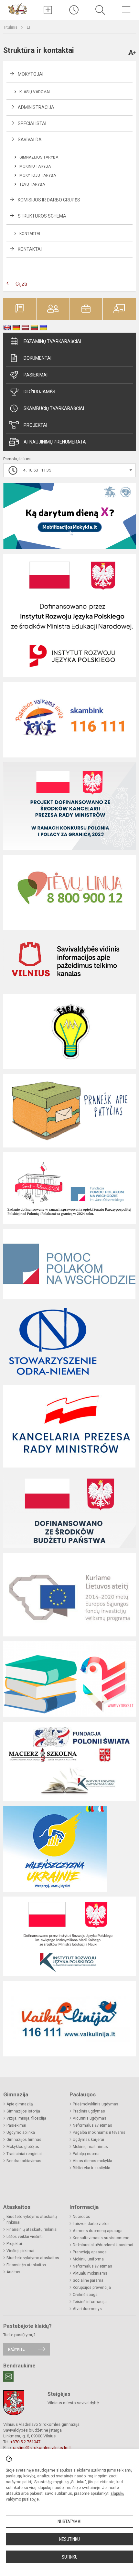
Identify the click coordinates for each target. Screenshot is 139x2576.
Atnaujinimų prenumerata (55, 442)
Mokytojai (31, 74)
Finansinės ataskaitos (26, 2265)
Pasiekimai (36, 375)
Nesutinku (69, 2539)
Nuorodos (81, 2217)
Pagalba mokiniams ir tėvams (99, 2132)
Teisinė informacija (90, 2302)
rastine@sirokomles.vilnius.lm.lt (42, 2448)
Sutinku (70, 2557)
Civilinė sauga (85, 2295)
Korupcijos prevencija (92, 2288)
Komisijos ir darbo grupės (49, 200)
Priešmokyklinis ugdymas (96, 2104)
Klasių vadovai (35, 92)
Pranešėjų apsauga (90, 2252)
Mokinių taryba (35, 166)
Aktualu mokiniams (90, 2273)
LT (29, 27)
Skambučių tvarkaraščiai (54, 408)
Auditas (13, 2272)
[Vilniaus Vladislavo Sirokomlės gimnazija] (17, 9)
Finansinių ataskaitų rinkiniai (32, 2230)
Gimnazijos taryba (39, 157)
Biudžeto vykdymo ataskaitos (33, 2258)
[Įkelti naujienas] (48, 10)
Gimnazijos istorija (23, 2111)
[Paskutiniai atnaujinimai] (74, 10)
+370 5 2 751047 (25, 2442)
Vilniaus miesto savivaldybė (73, 2403)
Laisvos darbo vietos (91, 2224)
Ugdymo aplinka (21, 2132)
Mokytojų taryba (38, 175)
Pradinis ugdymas (89, 2111)
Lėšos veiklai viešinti (25, 2237)
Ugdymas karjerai (88, 2140)
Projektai (35, 425)
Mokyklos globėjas (23, 2147)
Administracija (36, 107)
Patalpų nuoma (86, 2154)
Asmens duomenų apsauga (98, 2231)
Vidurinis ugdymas (90, 2118)
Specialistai (32, 123)
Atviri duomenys (87, 2309)
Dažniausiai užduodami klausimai (103, 2245)
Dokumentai (37, 358)
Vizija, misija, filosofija (26, 2118)
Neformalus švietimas (92, 2125)
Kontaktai (30, 234)
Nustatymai (69, 2522)
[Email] (8, 2376)
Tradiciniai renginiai (24, 2154)
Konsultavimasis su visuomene (101, 2238)
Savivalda (30, 140)
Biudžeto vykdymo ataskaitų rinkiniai (32, 2220)
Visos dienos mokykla (92, 2161)
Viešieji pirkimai (20, 2251)
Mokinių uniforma (88, 2259)
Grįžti (21, 284)
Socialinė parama (88, 2280)
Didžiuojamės (39, 392)
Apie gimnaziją (20, 2104)
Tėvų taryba (32, 184)
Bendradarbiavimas (24, 2161)
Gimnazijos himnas (24, 2140)
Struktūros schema (42, 216)
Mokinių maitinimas (90, 2147)
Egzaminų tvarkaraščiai (52, 341)
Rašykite (16, 2349)
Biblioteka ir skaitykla (91, 2168)
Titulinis (11, 27)
